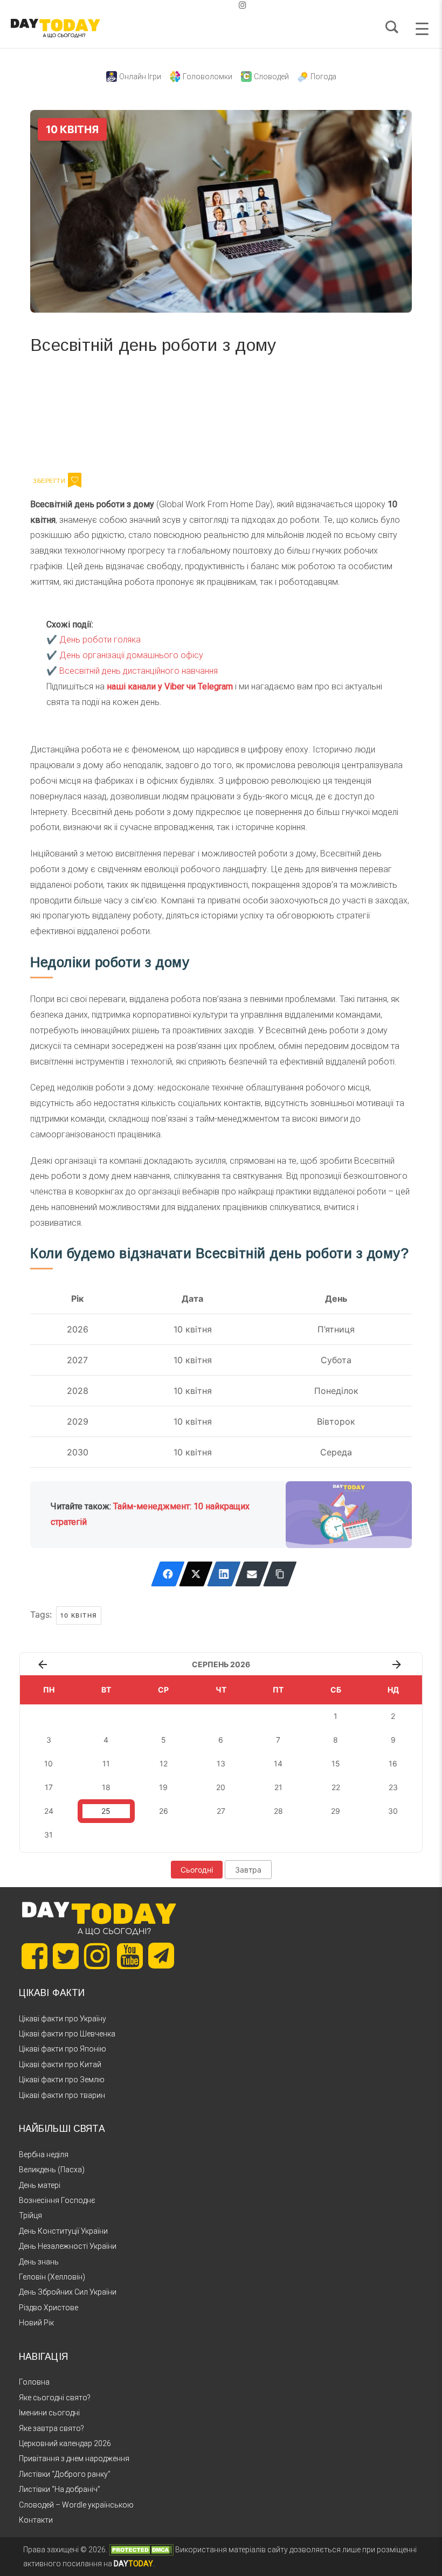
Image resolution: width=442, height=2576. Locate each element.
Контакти (36, 2520)
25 (106, 1811)
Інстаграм (145, 412)
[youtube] (234, 5)
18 (106, 1787)
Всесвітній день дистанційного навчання (139, 671)
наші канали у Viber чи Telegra (166, 686)
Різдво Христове (49, 2308)
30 (393, 1811)
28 (278, 1811)
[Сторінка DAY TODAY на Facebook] (34, 1956)
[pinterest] (225, 5)
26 (164, 1811)
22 (336, 1787)
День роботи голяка (100, 640)
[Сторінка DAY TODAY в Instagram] (97, 1956)
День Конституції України (63, 2231)
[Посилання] (280, 1574)
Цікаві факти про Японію (63, 2049)
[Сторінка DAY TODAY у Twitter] (66, 1956)
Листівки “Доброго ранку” (65, 2474)
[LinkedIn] (224, 1574)
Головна (34, 2382)
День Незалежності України (68, 2246)
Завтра (248, 1870)
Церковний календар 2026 (65, 2443)
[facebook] (208, 5)
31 (49, 1835)
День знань (39, 2262)
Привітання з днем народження (74, 2458)
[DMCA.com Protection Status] (141, 2550)
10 (49, 1763)
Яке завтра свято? (51, 2428)
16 (393, 1763)
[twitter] (199, 5)
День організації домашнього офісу (131, 655)
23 (393, 1787)
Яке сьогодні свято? (55, 2398)
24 (49, 1811)
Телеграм (69, 412)
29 (336, 1811)
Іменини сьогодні (49, 2413)
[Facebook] (168, 1574)
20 (221, 1787)
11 (106, 1763)
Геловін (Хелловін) (52, 2277)
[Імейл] (252, 1574)
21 (278, 1787)
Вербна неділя (44, 2154)
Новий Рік (36, 2323)
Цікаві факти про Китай (60, 2064)
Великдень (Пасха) (52, 2170)
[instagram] (243, 5)
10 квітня (79, 1615)
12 (164, 1763)
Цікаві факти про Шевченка (67, 2034)
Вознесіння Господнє (57, 2200)
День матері (40, 2185)
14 (278, 1763)
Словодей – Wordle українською (76, 2505)
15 (336, 1763)
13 (221, 1763)
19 (163, 1787)
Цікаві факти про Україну (63, 2019)
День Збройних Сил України (68, 2292)
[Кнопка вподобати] (75, 480)
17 (49, 1787)
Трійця (30, 2215)
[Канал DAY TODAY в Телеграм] (161, 1957)
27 (221, 1811)
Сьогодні (197, 1870)
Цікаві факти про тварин (62, 2095)
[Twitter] (196, 1574)
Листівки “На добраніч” (60, 2489)
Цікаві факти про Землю (62, 2080)
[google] (217, 5)
